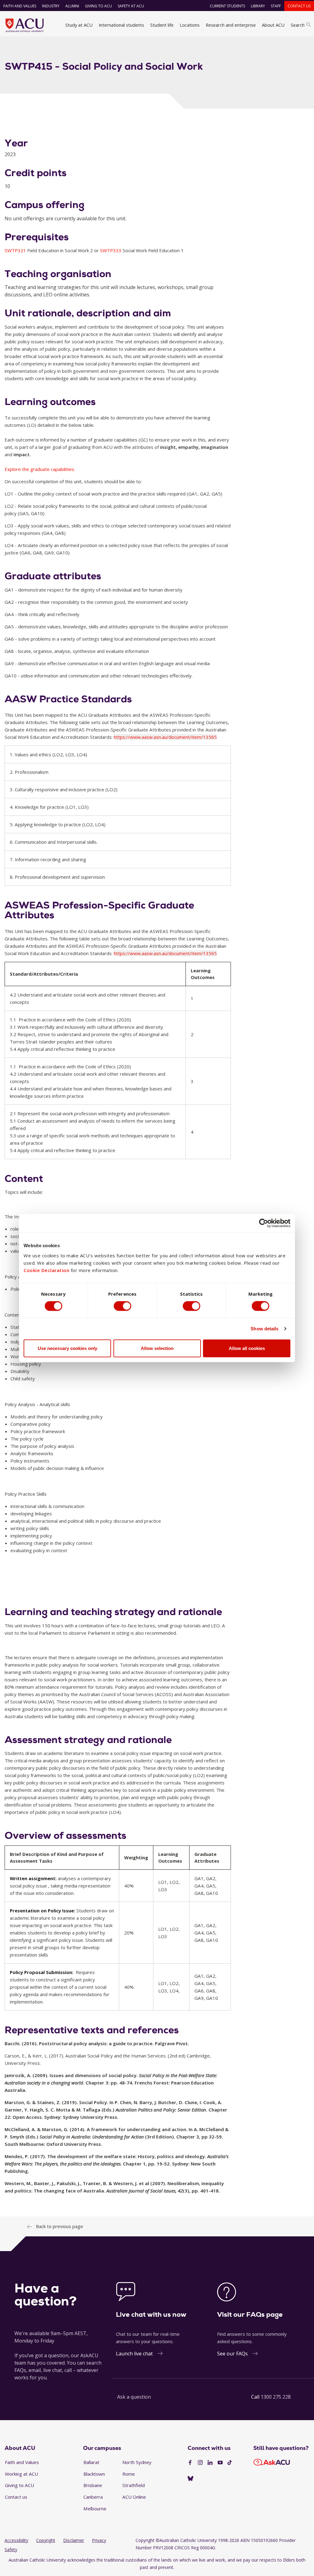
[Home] (25, 25)
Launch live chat (134, 2354)
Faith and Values (20, 6)
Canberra (93, 2497)
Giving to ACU (98, 6)
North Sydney (137, 2462)
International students (121, 25)
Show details (264, 1329)
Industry (51, 6)
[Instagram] (200, 2463)
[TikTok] (230, 2463)
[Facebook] (190, 2463)
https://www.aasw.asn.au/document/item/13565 (165, 737)
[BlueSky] (190, 2479)
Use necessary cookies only (67, 1348)
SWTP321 (16, 250)
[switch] (123, 1306)
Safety (11, 2549)
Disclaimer (74, 2540)
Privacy (99, 2540)
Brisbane (93, 2485)
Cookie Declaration (46, 1270)
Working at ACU (21, 2474)
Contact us (299, 6)
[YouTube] (220, 2463)
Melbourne (95, 2509)
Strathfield (134, 2485)
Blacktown (94, 2474)
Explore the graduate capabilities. (40, 469)
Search (298, 25)
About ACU (273, 25)
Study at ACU (79, 25)
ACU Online (134, 2497)
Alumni (72, 6)
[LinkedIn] (210, 2463)
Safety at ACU (131, 6)
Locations (190, 25)
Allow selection (157, 1348)
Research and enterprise (231, 25)
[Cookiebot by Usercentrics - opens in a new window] (264, 1223)
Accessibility (16, 2540)
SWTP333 (111, 250)
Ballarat (91, 2462)
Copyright (46, 2540)
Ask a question (134, 2397)
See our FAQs (232, 2354)
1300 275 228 (276, 2397)
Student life (162, 25)
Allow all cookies (247, 1348)
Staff (276, 6)
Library (258, 6)
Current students (227, 6)
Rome (129, 2474)
